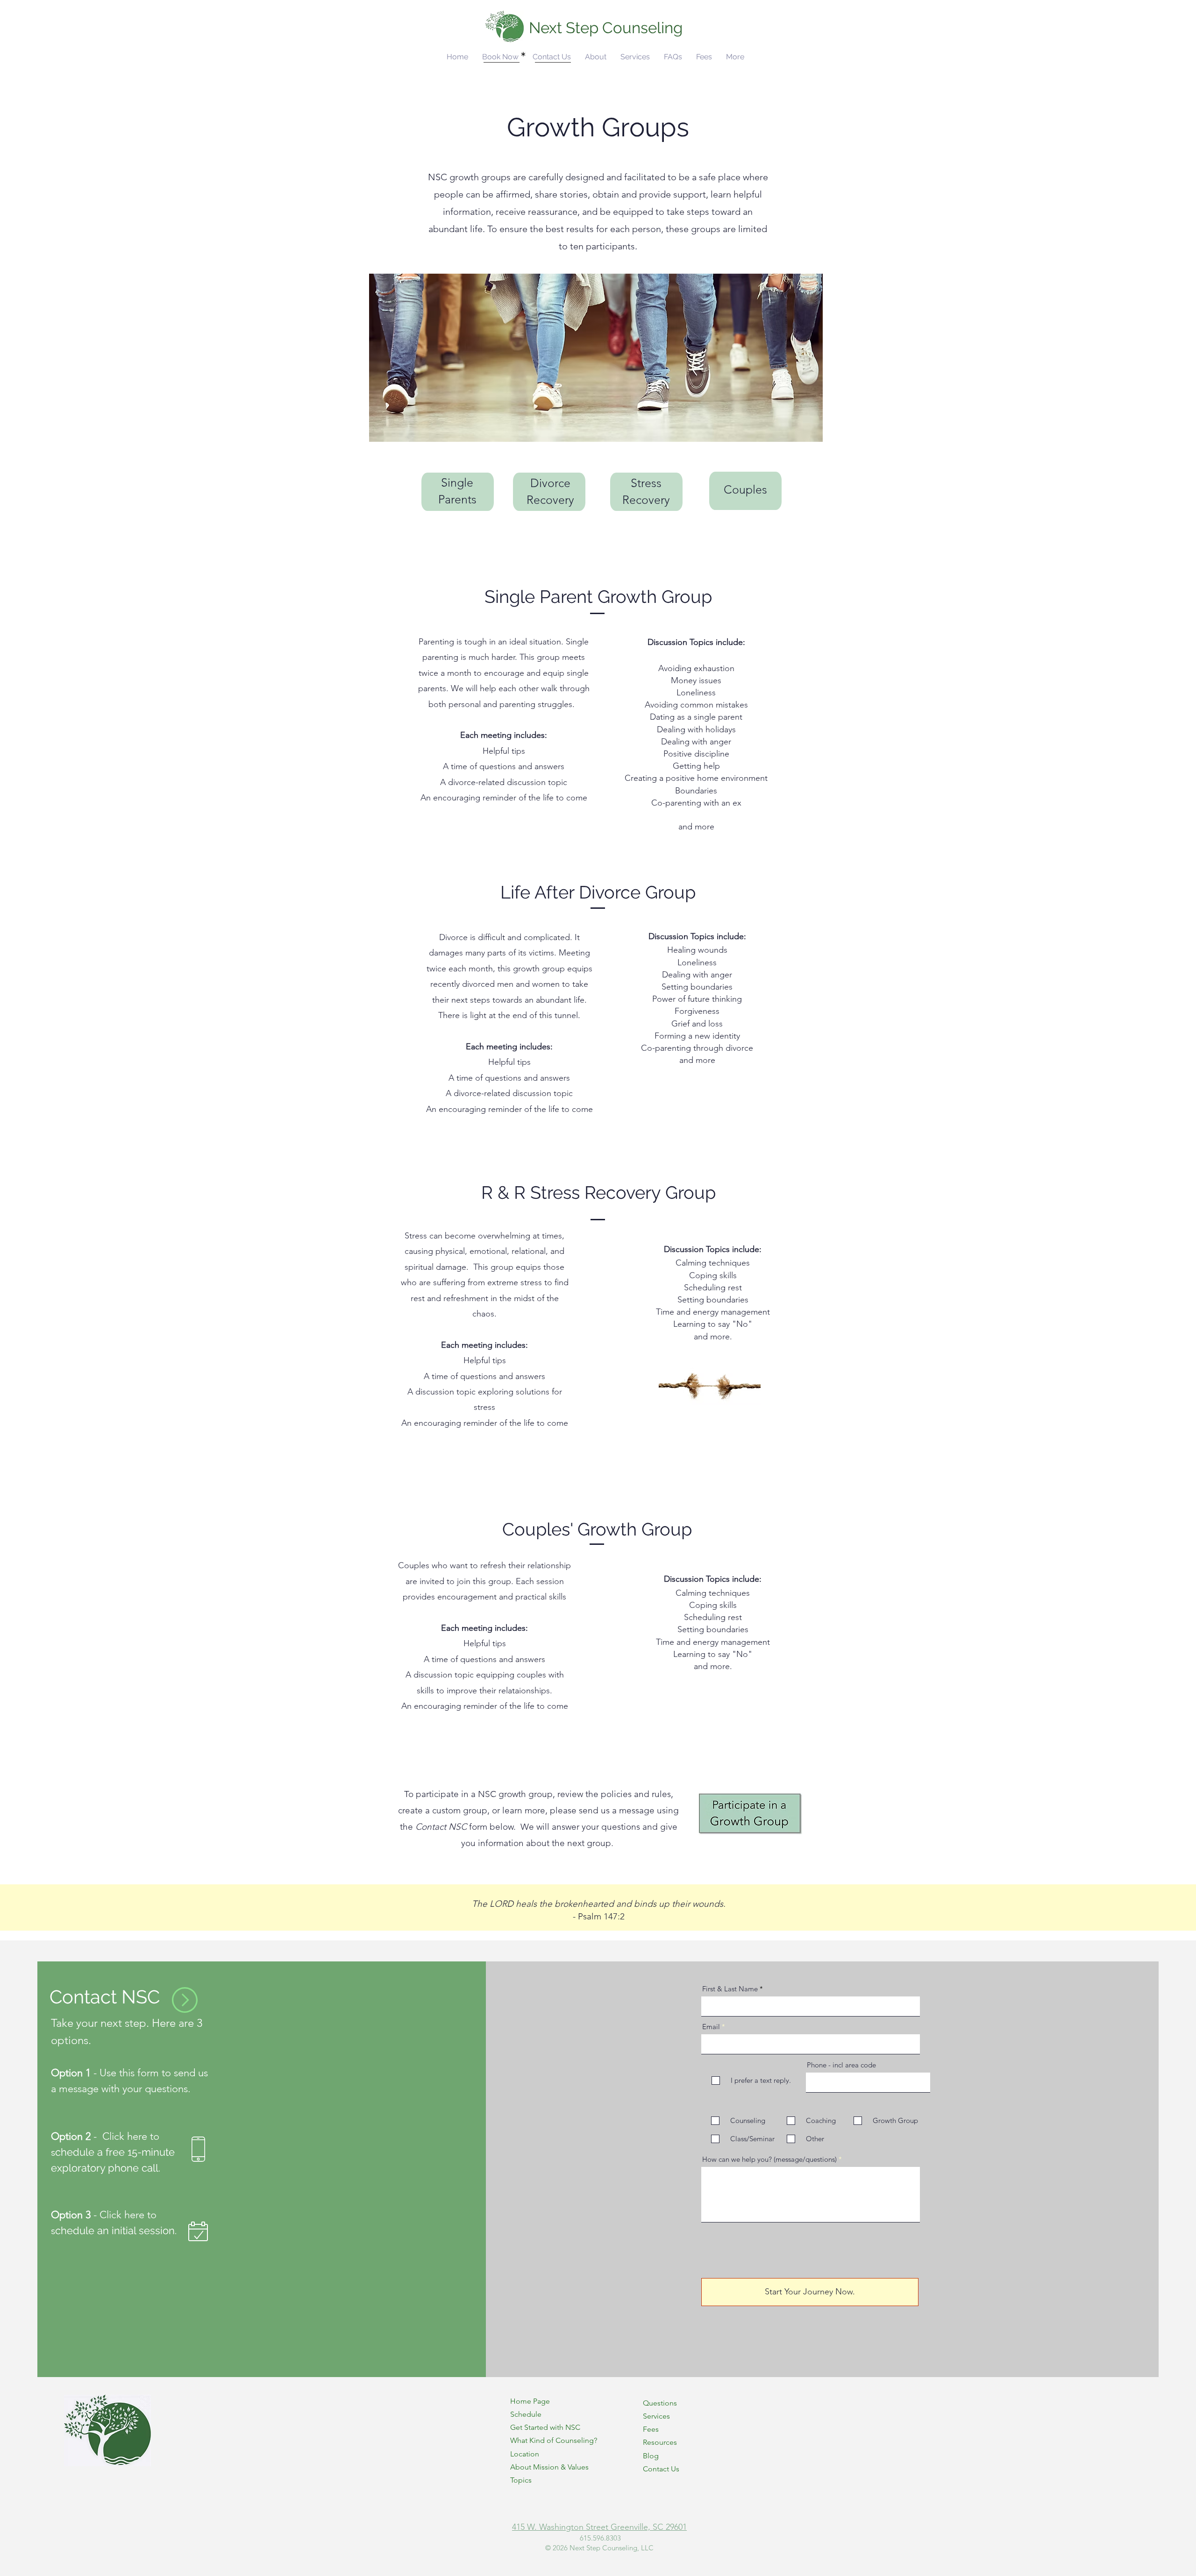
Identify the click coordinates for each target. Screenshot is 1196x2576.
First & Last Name (730, 1989)
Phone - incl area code (841, 2065)
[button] (596, 57)
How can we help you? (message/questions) (769, 2159)
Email (711, 2027)
